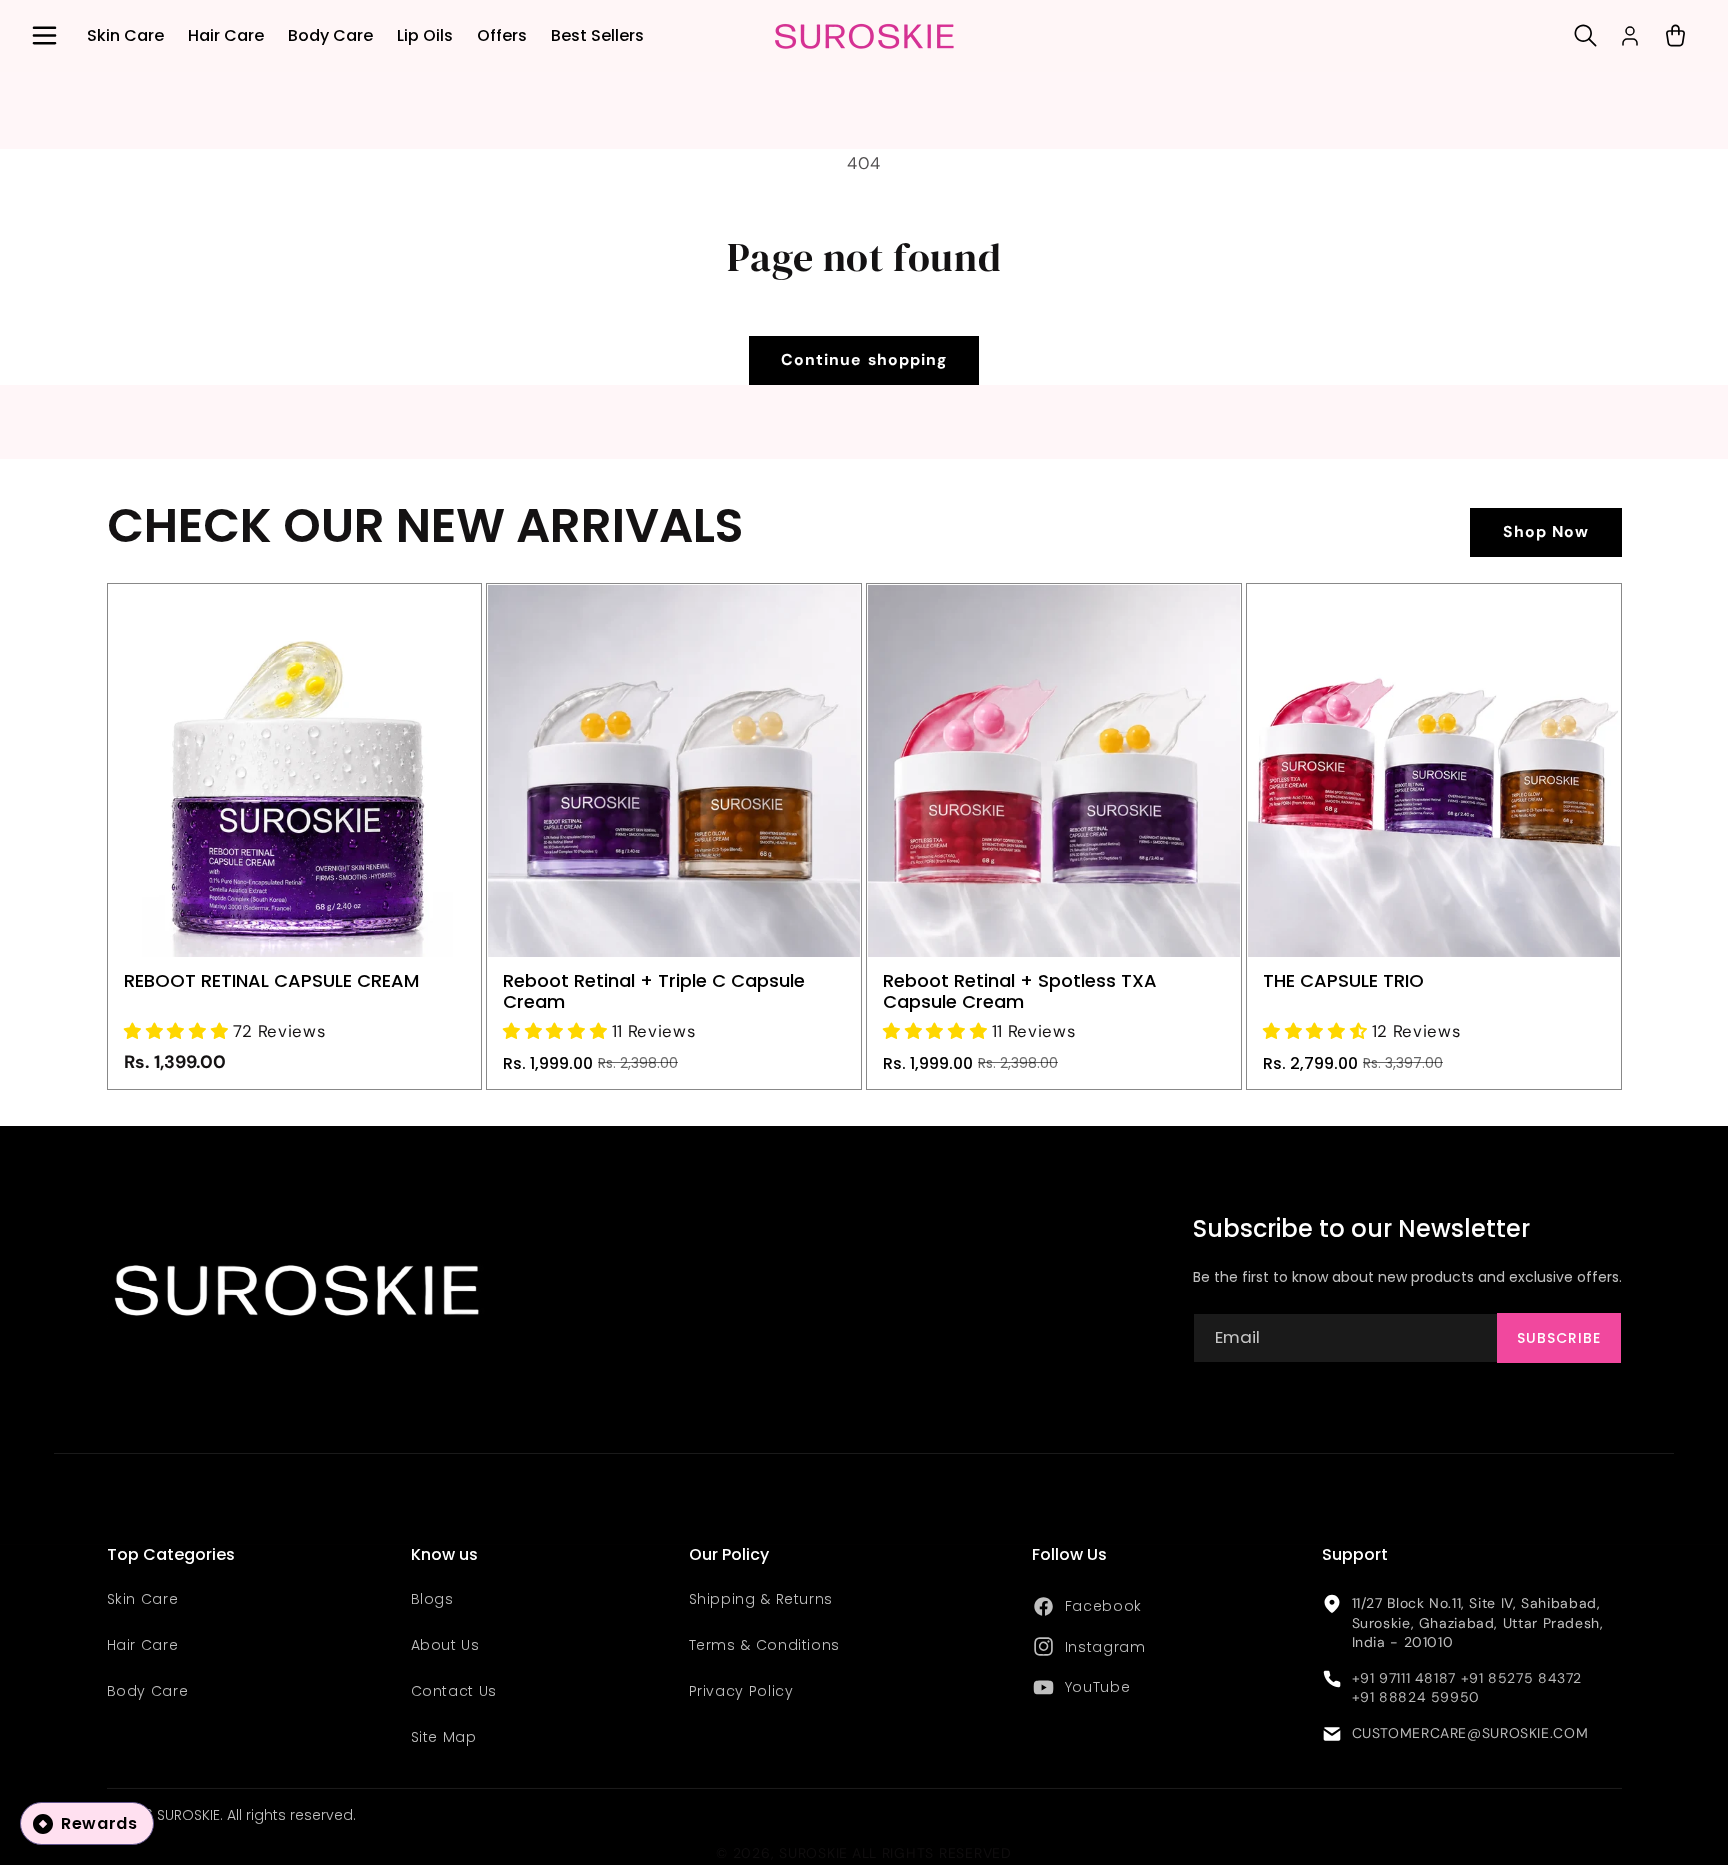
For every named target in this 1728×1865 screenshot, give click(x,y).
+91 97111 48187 (1404, 1678)
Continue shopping (864, 359)
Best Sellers (597, 35)
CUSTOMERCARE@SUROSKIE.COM (1470, 1733)
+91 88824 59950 (1416, 1697)
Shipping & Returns (761, 1599)
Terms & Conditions (764, 1645)
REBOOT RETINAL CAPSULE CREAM (271, 981)
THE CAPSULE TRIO (1343, 981)
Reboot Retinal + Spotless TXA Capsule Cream (1020, 992)
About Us (445, 1645)
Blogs (432, 1599)
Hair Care (226, 35)
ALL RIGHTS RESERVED (932, 1853)
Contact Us (454, 1691)
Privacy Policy (741, 1691)
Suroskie (813, 1853)
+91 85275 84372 (1521, 1678)
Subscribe (1559, 1338)
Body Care (330, 35)
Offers (502, 35)
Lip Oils (425, 35)
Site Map (444, 1737)
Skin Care (125, 35)
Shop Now (1546, 531)
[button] (44, 36)
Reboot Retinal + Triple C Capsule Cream (654, 992)
